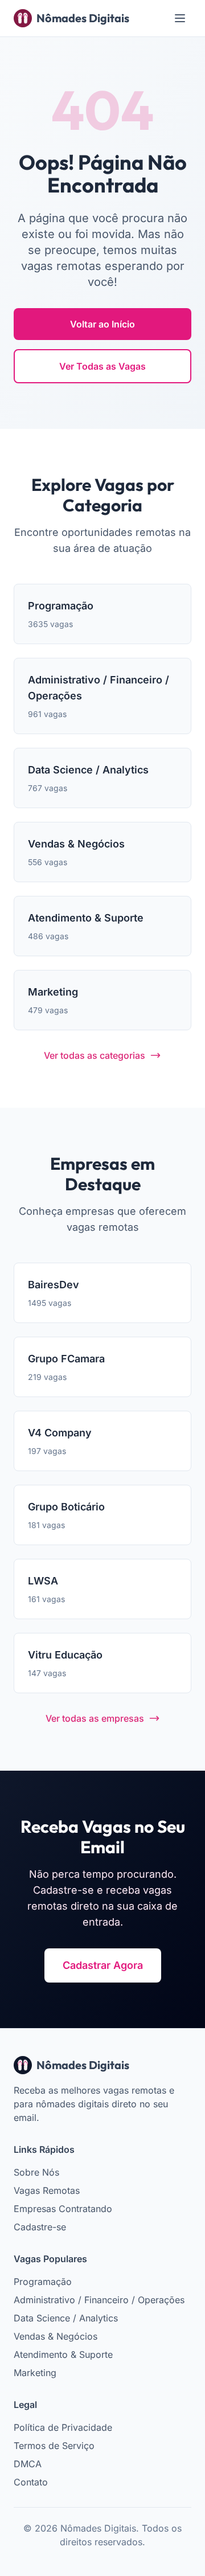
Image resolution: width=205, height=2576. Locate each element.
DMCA (28, 2464)
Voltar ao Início (102, 324)
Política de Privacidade (63, 2427)
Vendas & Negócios (56, 2336)
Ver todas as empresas (95, 1718)
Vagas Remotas (47, 2190)
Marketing (35, 2373)
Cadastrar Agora (103, 1965)
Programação (43, 2282)
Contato (31, 2482)
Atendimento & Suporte (63, 2354)
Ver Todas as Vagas (102, 366)
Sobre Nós (36, 2172)
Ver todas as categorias (95, 1055)
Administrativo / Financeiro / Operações (99, 2300)
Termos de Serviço (54, 2446)
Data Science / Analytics (66, 2318)
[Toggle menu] (180, 18)
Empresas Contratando (63, 2209)
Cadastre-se (40, 2227)
